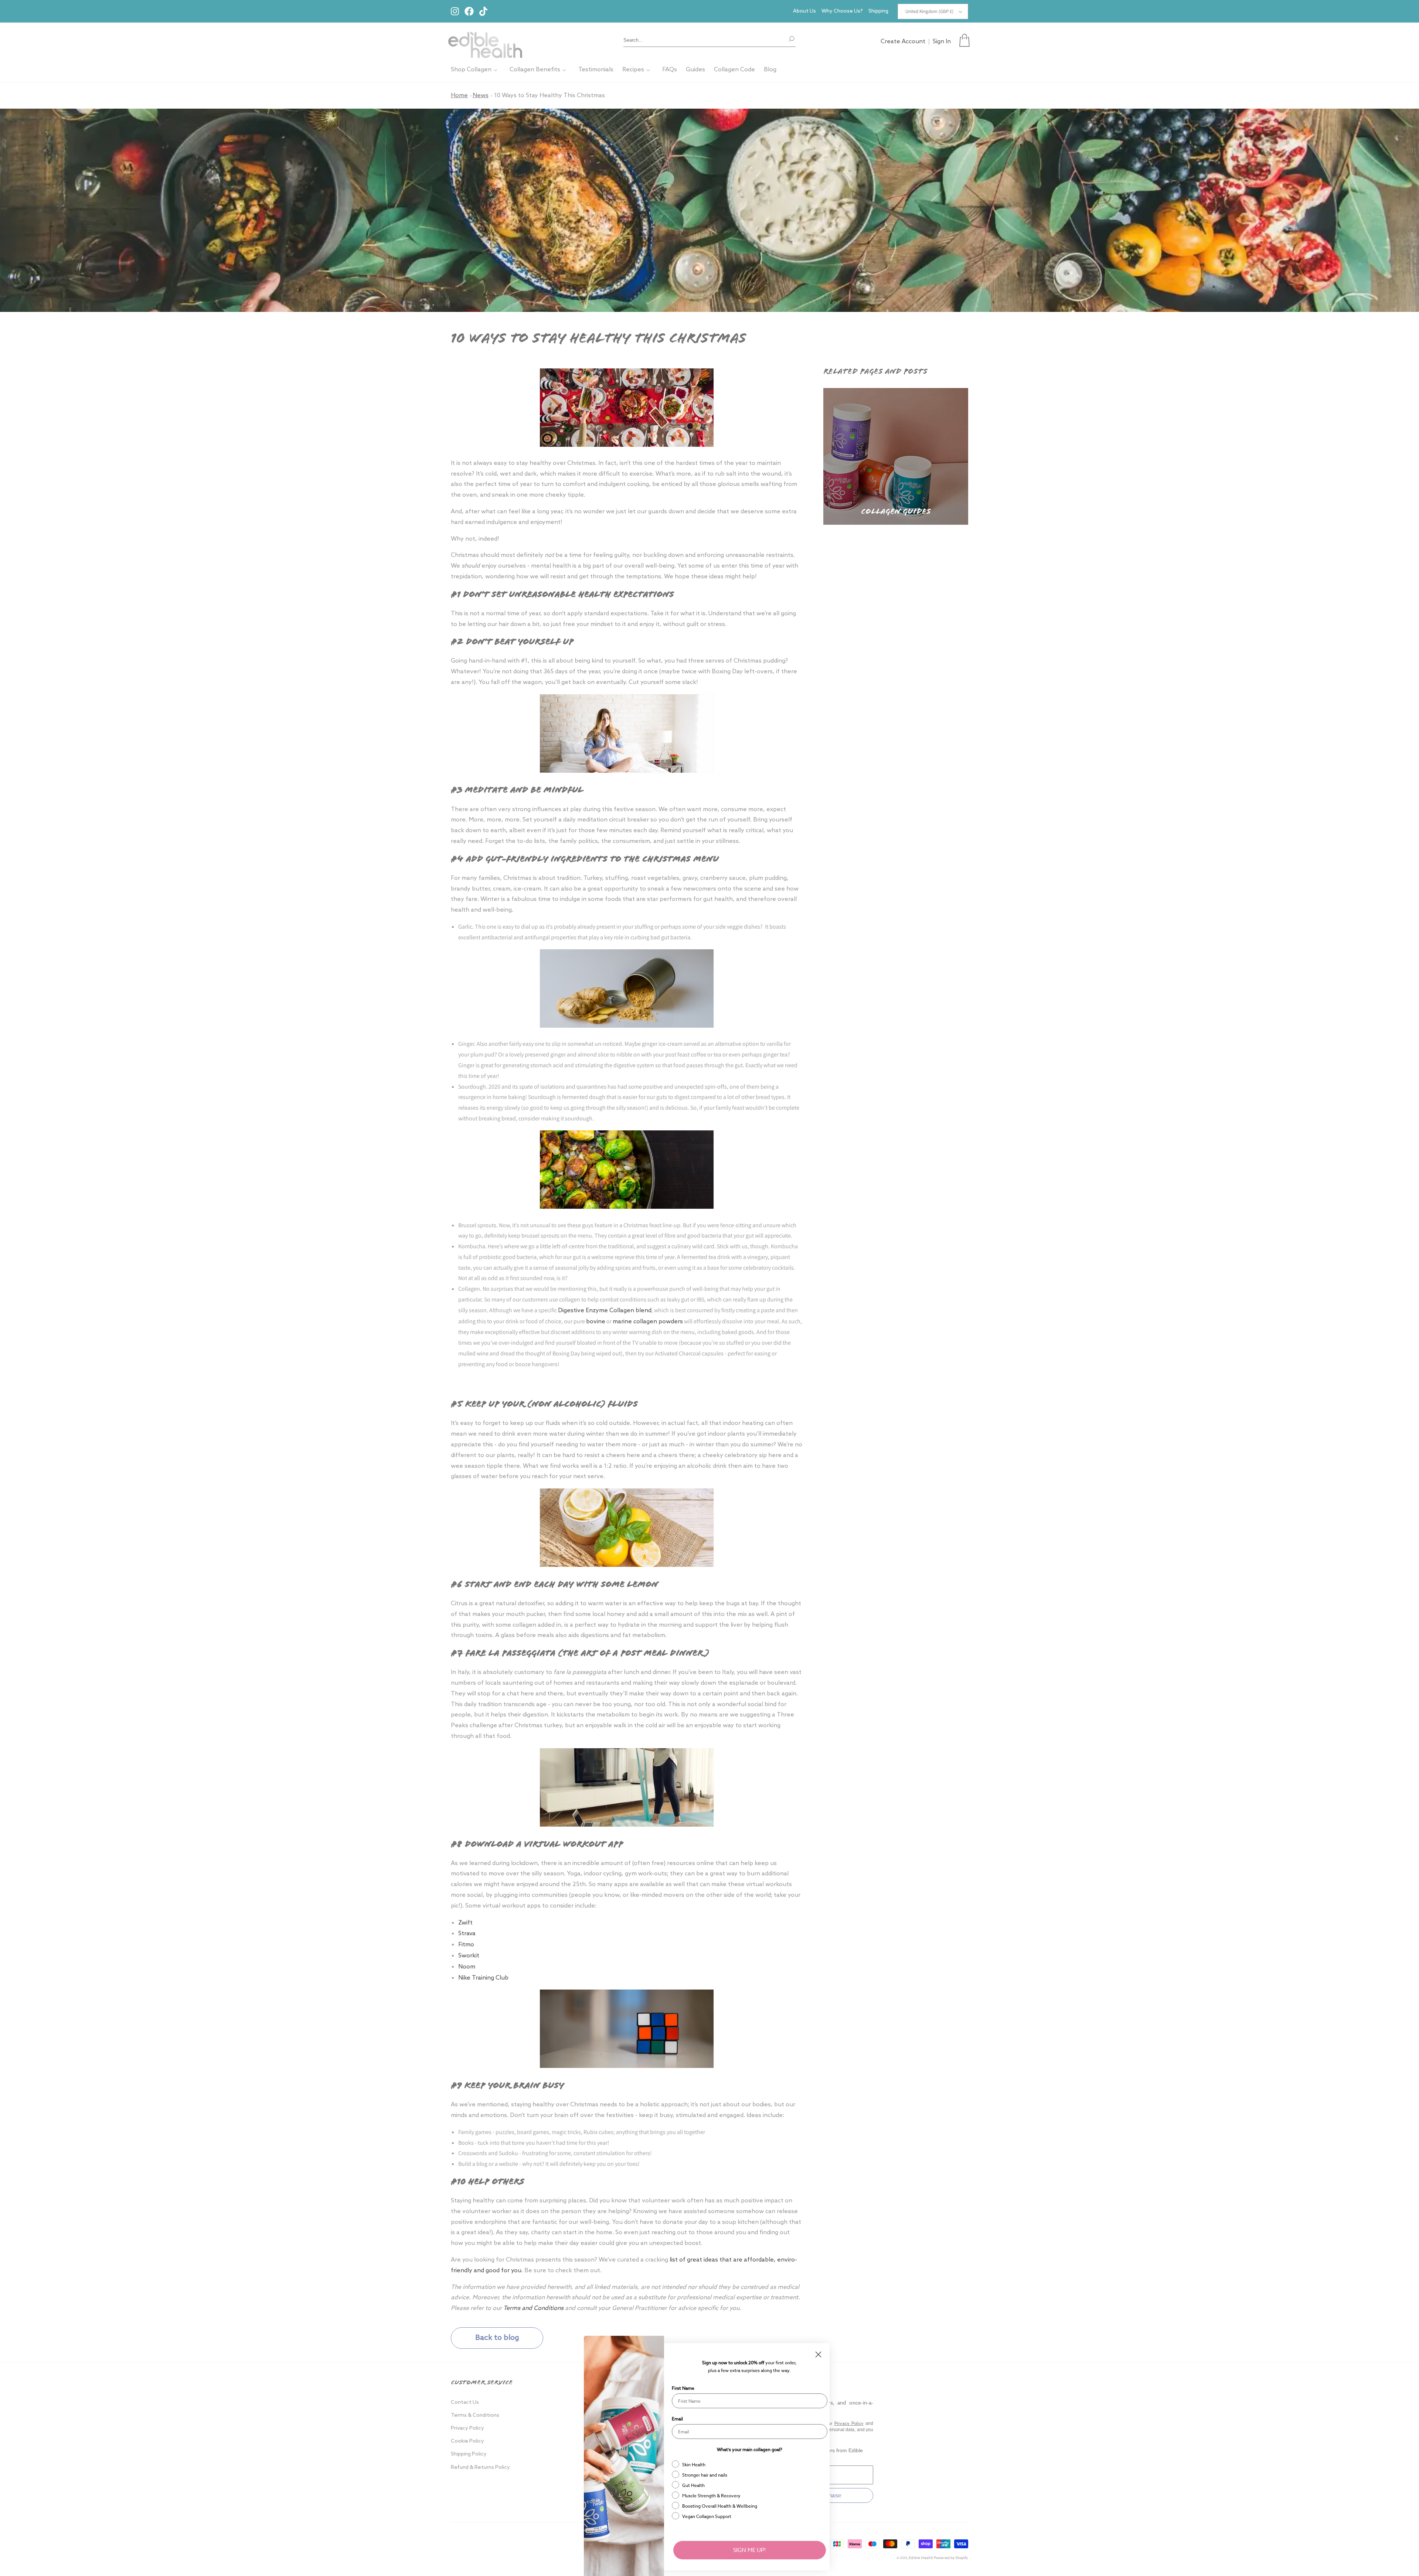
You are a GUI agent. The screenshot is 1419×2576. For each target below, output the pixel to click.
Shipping (878, 11)
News (481, 96)
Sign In (942, 42)
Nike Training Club (484, 1978)
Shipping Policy (469, 2454)
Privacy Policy (467, 2428)
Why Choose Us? (842, 11)
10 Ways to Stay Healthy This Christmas (549, 96)
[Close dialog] (818, 2354)
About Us (804, 11)
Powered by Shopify (951, 2558)
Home (459, 96)
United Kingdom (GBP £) (929, 11)
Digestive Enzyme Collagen (596, 1311)
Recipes (633, 70)
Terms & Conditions (475, 2415)
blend (644, 1311)
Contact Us (465, 2403)
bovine (596, 1322)
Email (677, 2419)
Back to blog (497, 2338)
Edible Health (921, 2558)
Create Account (903, 42)
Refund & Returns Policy (480, 2468)
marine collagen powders (648, 1322)
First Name (683, 2388)
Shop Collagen (471, 70)
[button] (964, 40)
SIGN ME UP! (750, 2550)
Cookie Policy (467, 2441)
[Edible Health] (485, 40)
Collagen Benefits (535, 70)
